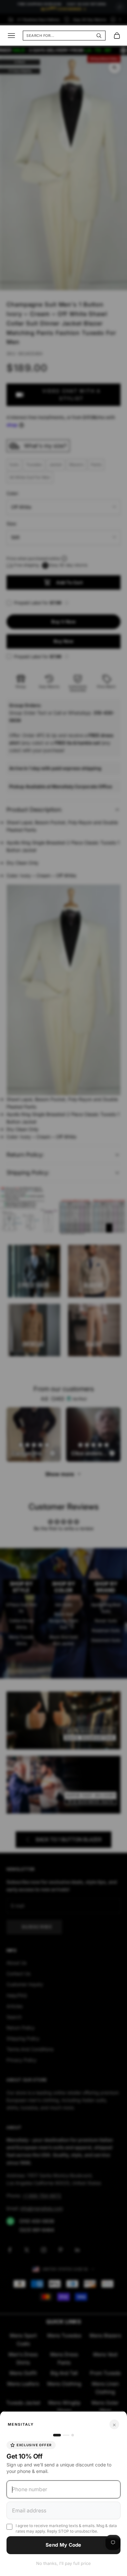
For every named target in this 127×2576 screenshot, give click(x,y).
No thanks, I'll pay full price (63, 2563)
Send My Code (63, 2545)
